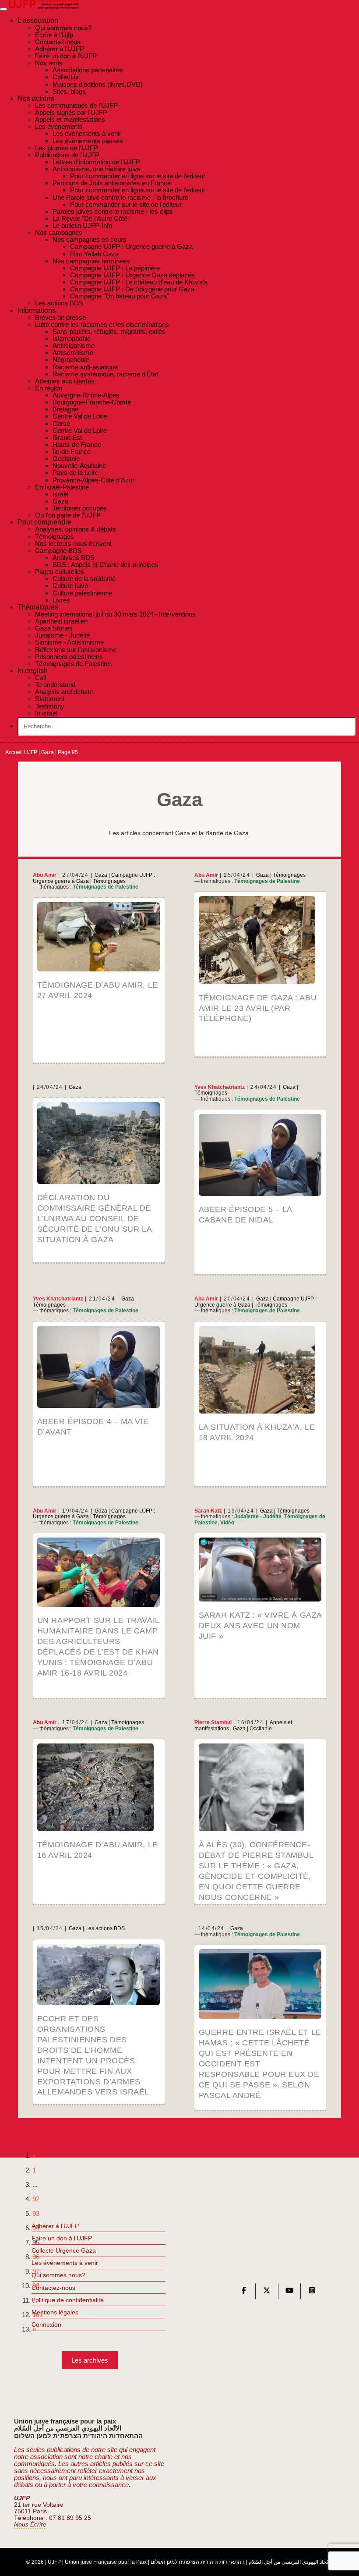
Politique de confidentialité (68, 2300)
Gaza (48, 752)
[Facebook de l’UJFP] (244, 2292)
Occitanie (261, 1729)
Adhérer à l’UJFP (55, 2226)
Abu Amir (45, 875)
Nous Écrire (30, 2525)
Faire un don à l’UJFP (62, 2238)
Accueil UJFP (21, 752)
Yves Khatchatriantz (220, 1087)
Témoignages (109, 881)
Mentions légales (55, 2312)
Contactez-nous (53, 2288)
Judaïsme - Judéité (258, 1517)
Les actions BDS (105, 1928)
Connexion (46, 2324)
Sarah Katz (208, 1511)
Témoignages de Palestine (106, 887)
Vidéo (227, 1523)
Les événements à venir (65, 2263)
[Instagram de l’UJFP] (312, 2292)
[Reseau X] (267, 2292)
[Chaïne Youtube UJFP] (289, 2292)
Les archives (90, 2360)
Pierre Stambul (213, 1722)
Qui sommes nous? (58, 2275)
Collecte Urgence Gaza (64, 2250)
